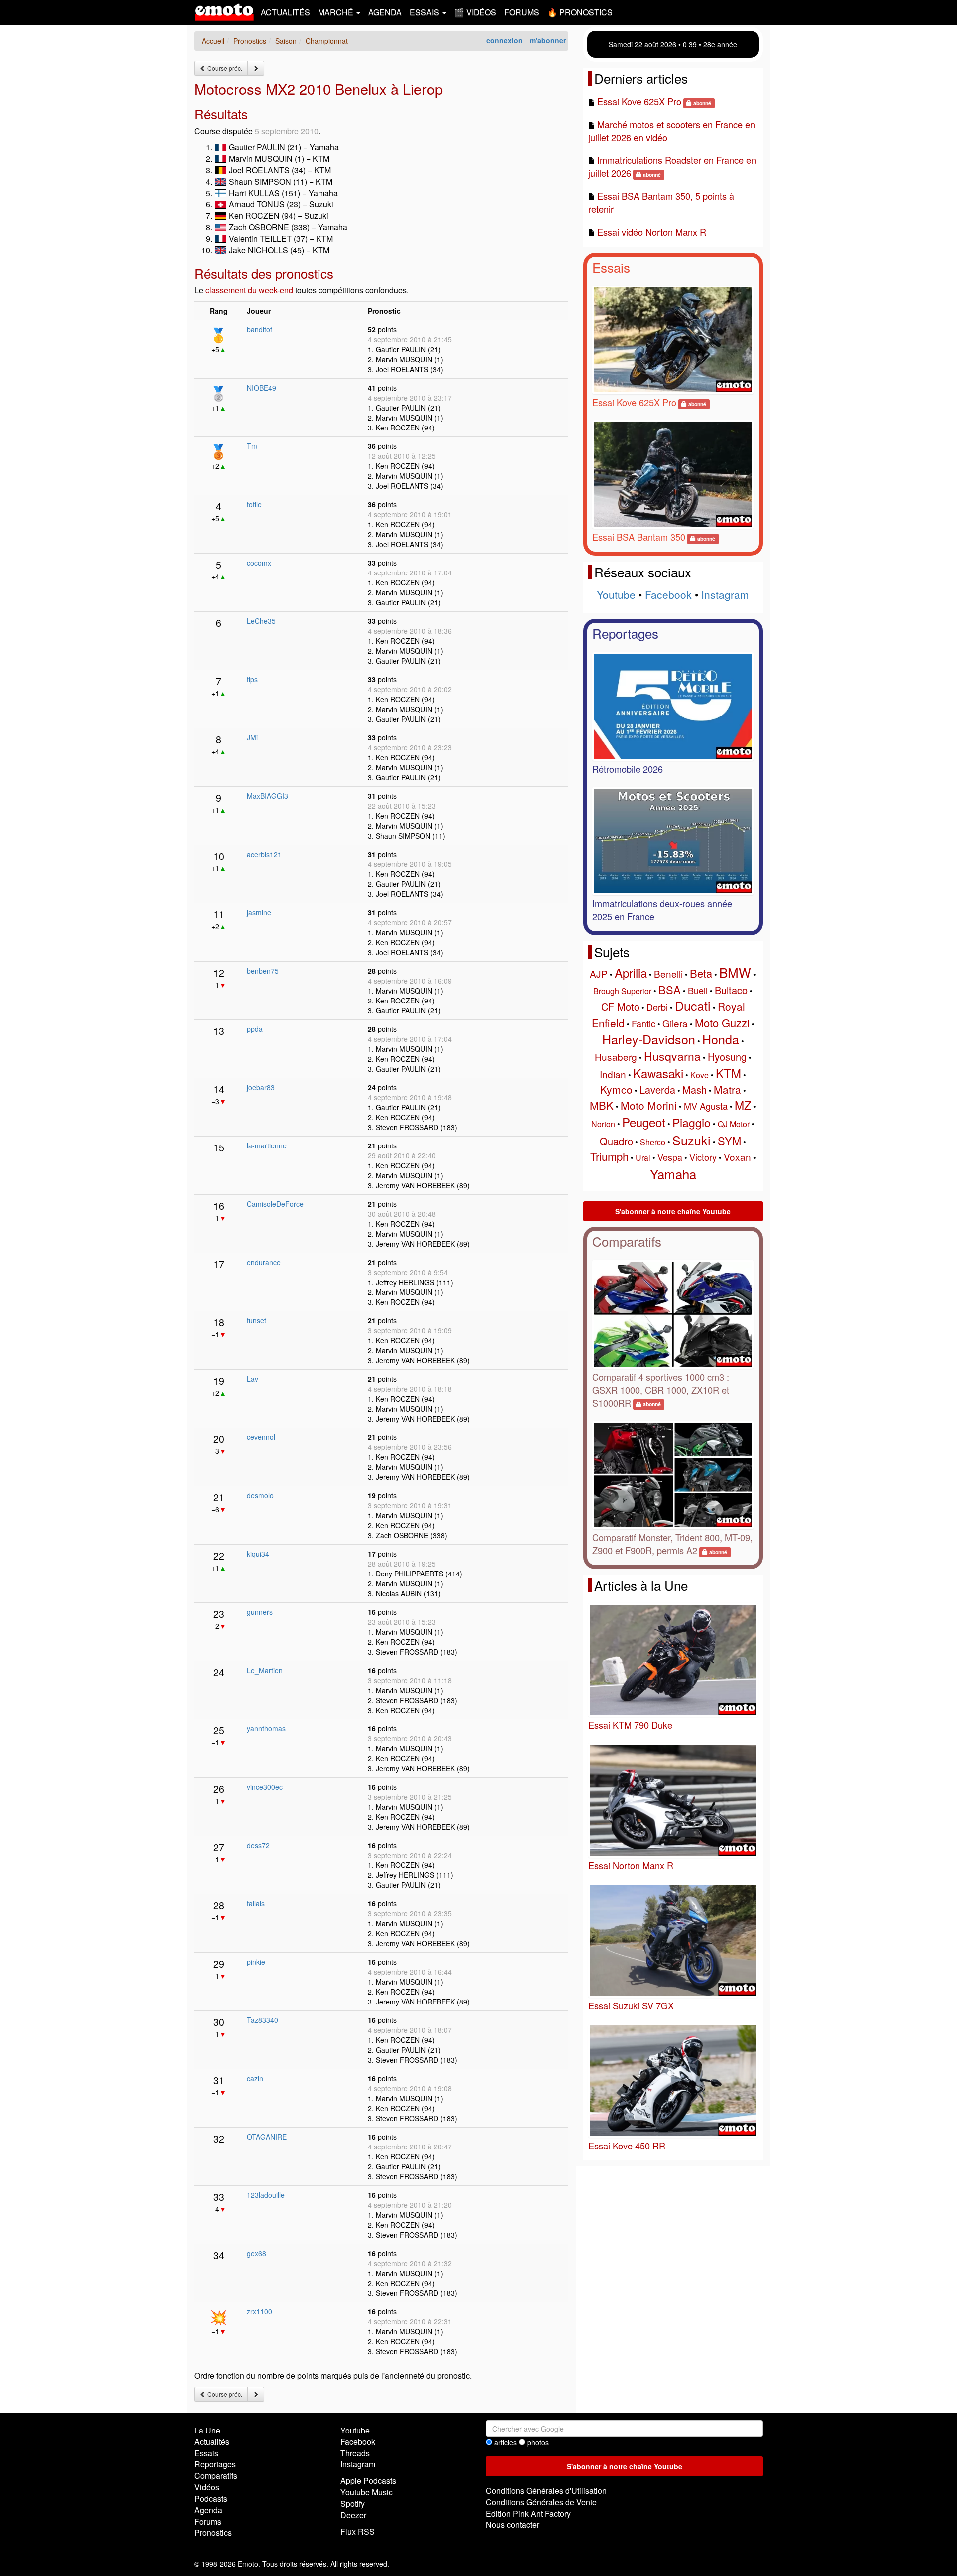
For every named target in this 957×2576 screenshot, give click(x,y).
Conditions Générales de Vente (541, 2502)
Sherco (653, 1142)
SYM (729, 1140)
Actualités (285, 12)
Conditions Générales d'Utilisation (546, 2491)
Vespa (670, 1157)
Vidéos (207, 2487)
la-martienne (267, 1145)
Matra (727, 1089)
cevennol (261, 1437)
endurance (264, 1262)
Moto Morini (649, 1105)
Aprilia (631, 972)
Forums (522, 12)
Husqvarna (672, 1056)
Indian (613, 1074)
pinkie (256, 1962)
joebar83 (261, 1087)
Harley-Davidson (649, 1039)
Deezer (353, 2515)
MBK (602, 1105)
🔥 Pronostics (580, 12)
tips (252, 679)
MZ (743, 1105)
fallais (256, 1903)
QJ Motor (734, 1124)
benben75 (263, 971)
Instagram (725, 594)
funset (256, 1320)
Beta (701, 973)
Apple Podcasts (368, 2481)
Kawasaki (658, 1073)
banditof (259, 329)
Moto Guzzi (722, 1023)
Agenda (385, 12)
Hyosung (727, 1057)
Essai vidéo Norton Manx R (652, 232)
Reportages (625, 633)
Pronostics (213, 2532)
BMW (735, 972)
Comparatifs (627, 1241)
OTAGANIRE (267, 2137)
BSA (670, 989)
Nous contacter (513, 2524)
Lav (252, 1379)
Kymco (616, 1089)
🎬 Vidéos (475, 12)
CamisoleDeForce (275, 1204)
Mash (695, 1089)
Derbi (657, 1007)
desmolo (260, 1495)
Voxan (737, 1157)
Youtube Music (367, 2492)
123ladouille (266, 2195)
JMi (252, 737)
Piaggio (692, 1122)
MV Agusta (706, 1106)
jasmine (259, 912)
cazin (255, 2078)
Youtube (616, 594)
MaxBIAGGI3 (267, 796)
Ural (643, 1158)
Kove (700, 1075)
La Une (207, 2430)
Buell (698, 990)
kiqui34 (258, 1554)
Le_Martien (265, 1670)
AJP (599, 973)
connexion (505, 40)
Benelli (668, 973)
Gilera (675, 1023)
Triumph (609, 1156)
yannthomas (266, 1728)
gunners (260, 1612)
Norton (603, 1124)
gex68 (256, 2253)
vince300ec (265, 1787)
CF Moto (620, 1007)
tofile (254, 504)
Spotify (353, 2504)
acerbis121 (264, 854)
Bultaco (731, 990)
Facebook (668, 594)
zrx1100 (259, 2311)
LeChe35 (261, 621)
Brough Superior (622, 991)
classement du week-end (249, 290)
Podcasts (211, 2499)
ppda (255, 1029)
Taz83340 (262, 2020)
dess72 (258, 1845)
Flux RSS (358, 2531)
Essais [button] (425, 12)
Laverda (657, 1089)
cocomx (259, 563)
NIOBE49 (261, 388)
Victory (703, 1157)
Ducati (693, 1005)
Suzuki (692, 1140)
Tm (252, 446)
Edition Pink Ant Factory (528, 2513)
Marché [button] (337, 12)
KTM (728, 1073)
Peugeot (644, 1122)
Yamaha (673, 1174)
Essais (611, 267)
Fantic (643, 1023)
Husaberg (616, 1057)
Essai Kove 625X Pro (639, 101)
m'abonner (548, 40)
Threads (355, 2453)
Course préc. (224, 68)
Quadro (616, 1141)
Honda (721, 1039)
